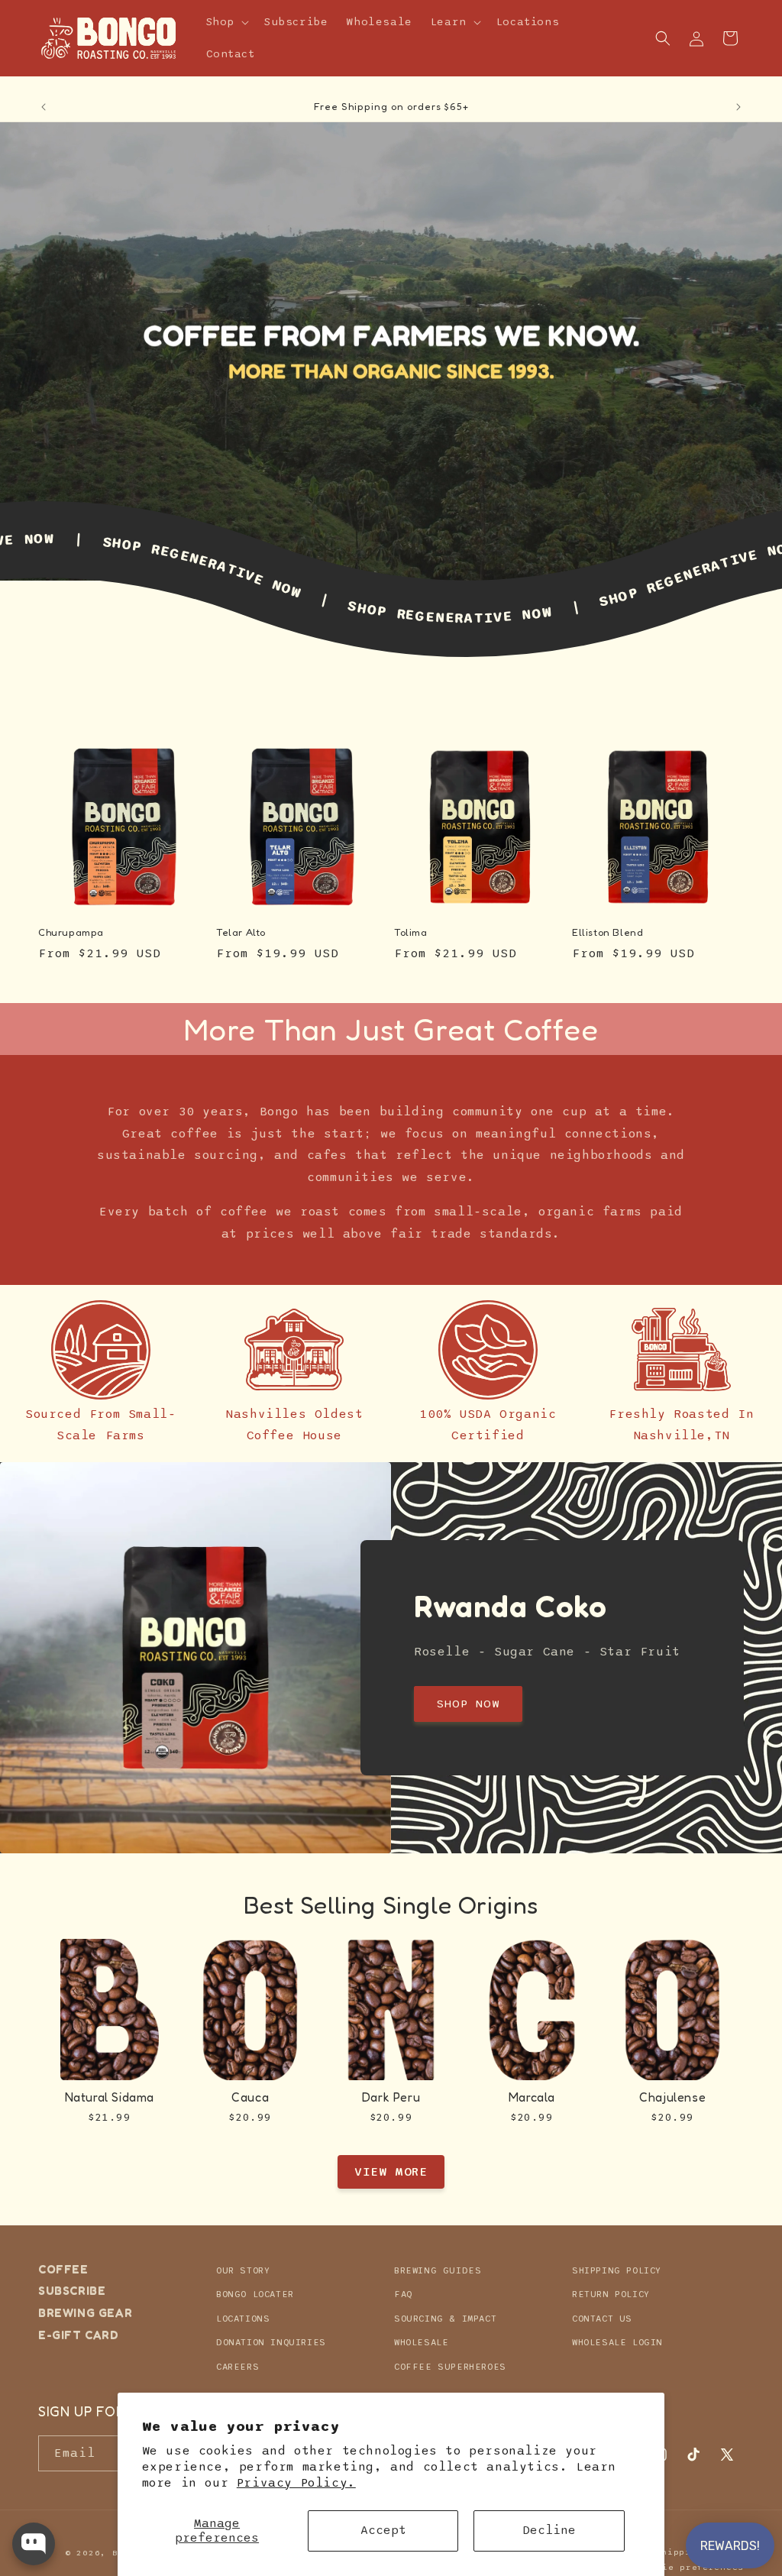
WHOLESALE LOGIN (617, 2342)
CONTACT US (602, 2319)
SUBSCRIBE (72, 2291)
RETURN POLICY (611, 2294)
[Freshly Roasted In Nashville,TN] (681, 1350)
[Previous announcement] (44, 107)
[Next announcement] (738, 107)
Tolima (411, 932)
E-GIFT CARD (79, 2335)
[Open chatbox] (34, 2544)
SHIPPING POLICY (617, 2270)
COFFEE (63, 2270)
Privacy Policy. (296, 2483)
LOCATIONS (243, 2319)
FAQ (403, 2294)
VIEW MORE (391, 2172)
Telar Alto (241, 932)
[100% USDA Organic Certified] (488, 1350)
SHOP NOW (468, 1704)
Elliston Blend (608, 932)
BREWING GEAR (85, 2313)
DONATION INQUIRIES (271, 2342)
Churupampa (71, 932)
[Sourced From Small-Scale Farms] (101, 1350)
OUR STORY (243, 2270)
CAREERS (238, 2367)
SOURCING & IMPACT (445, 2319)
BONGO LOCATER (255, 2294)
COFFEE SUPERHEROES (450, 2367)
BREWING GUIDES (438, 2270)
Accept (383, 2530)
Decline (549, 2530)
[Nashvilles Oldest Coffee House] (294, 1350)
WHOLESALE (421, 2342)
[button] (226, 22)
